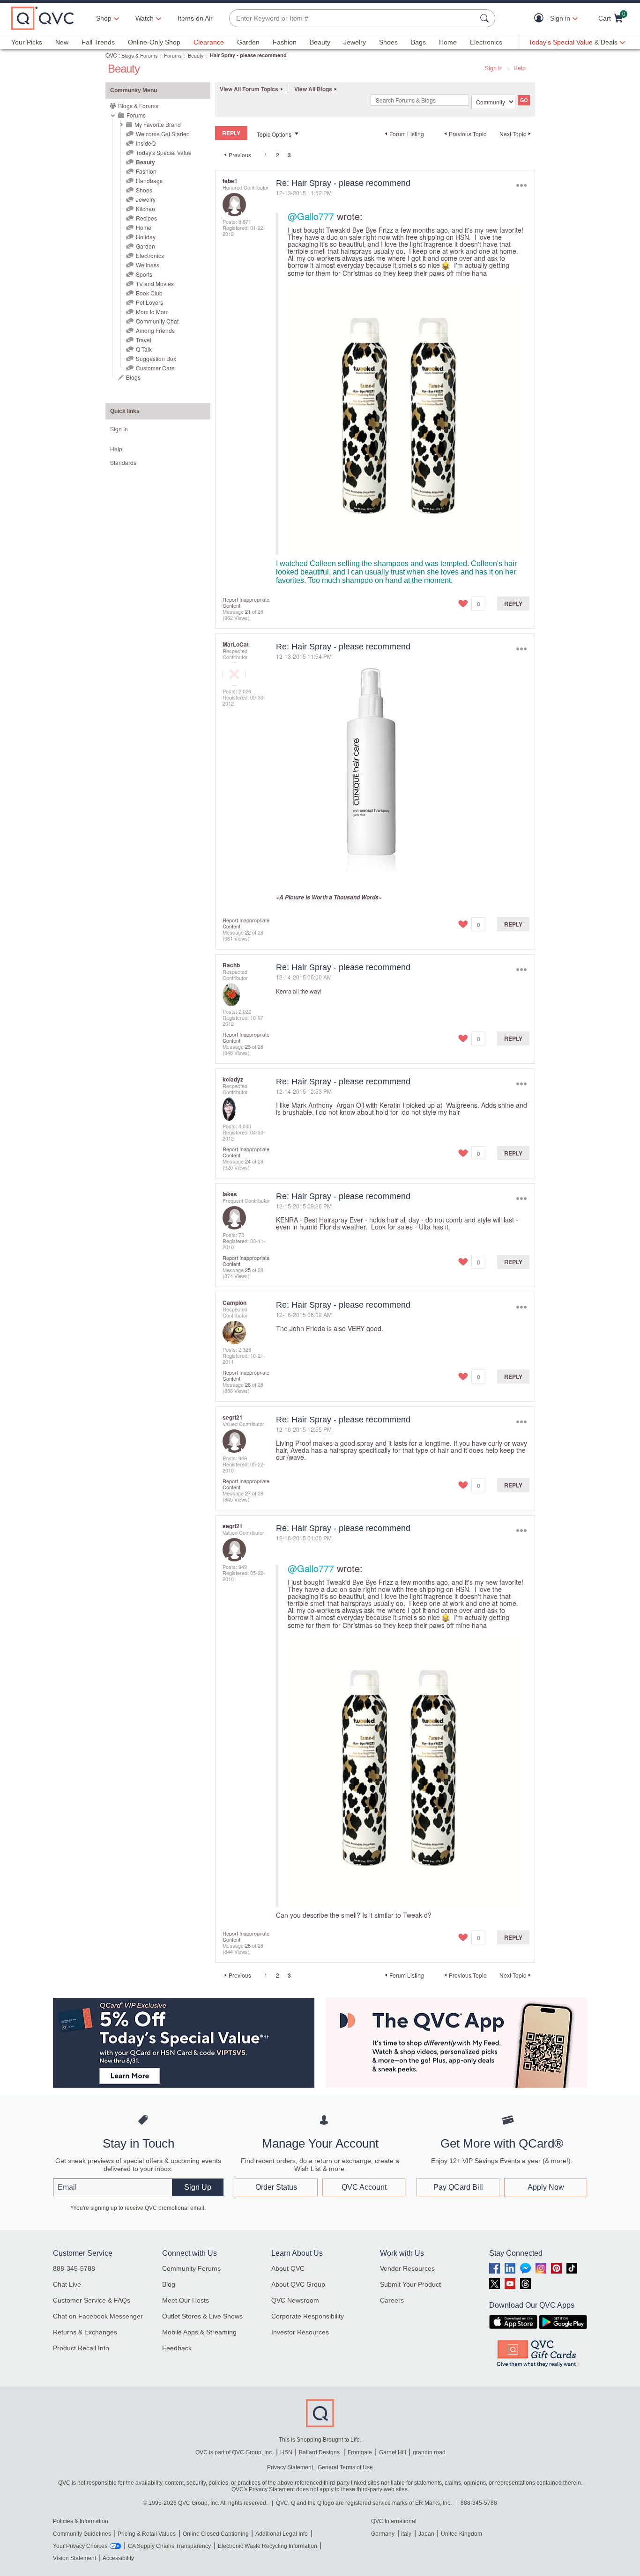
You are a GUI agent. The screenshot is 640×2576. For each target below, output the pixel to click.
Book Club (149, 293)
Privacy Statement (290, 2467)
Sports (144, 274)
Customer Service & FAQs (92, 2300)
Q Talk (144, 349)
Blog (169, 2284)
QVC (111, 55)
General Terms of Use (345, 2467)
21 (248, 611)
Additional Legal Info (282, 2534)
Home (448, 42)
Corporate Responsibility (308, 2316)
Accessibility (118, 2558)
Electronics (486, 42)
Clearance (209, 42)
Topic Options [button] (274, 134)
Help (520, 68)
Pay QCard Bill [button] (458, 2187)
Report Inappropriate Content (246, 602)
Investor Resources (300, 2332)
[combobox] (353, 18)
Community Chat (157, 321)
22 (248, 932)
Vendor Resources (407, 2268)
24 (248, 1161)
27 (248, 1493)
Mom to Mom (152, 312)
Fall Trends (98, 42)
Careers (392, 2300)
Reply (513, 604)
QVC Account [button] (364, 2187)
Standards (123, 462)
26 (248, 1384)
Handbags (149, 180)
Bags (418, 42)
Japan (426, 2534)
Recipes (146, 218)
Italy (406, 2534)
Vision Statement (74, 2558)
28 (248, 1945)
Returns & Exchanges (85, 2332)
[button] (541, 18)
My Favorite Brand (158, 124)
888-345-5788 (74, 2268)
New (62, 42)
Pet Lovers (149, 302)
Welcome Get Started (163, 134)
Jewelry (355, 42)
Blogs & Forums (140, 55)
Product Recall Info (81, 2348)
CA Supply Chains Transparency (169, 2546)
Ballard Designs (320, 2452)
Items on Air (195, 18)
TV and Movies (155, 283)
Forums (173, 55)
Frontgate (360, 2452)
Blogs (133, 377)
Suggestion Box (156, 358)
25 (248, 1270)
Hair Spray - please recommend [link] (248, 55)
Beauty (320, 42)
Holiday (146, 237)
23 (248, 1046)
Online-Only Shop (154, 42)
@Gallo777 (311, 216)
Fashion (285, 42)
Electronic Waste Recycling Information (268, 2546)
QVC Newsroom (295, 2300)
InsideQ (146, 143)
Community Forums (191, 2268)
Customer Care (155, 368)
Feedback (177, 2348)
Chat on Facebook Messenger (98, 2316)
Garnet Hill (393, 2452)
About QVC (288, 2268)
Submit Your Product (410, 2284)
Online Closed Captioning (216, 2534)
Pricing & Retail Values (147, 2534)
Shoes (388, 42)
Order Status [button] (276, 2187)
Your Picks (27, 42)
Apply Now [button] (546, 2187)
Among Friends (155, 330)
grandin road (429, 2452)
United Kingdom (461, 2534)
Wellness (148, 265)
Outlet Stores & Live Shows (202, 2316)
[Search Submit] (486, 18)
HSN (286, 2452)
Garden (248, 42)
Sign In (494, 68)
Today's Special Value (164, 152)
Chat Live (67, 2284)
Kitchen (145, 209)
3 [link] (289, 155)
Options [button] (521, 185)
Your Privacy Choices (80, 2546)
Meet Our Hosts (186, 2300)
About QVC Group (298, 2284)
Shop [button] (104, 18)
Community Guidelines (82, 2534)
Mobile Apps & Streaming (199, 2332)
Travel (144, 340)
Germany (383, 2534)
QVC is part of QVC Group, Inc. (234, 2452)
